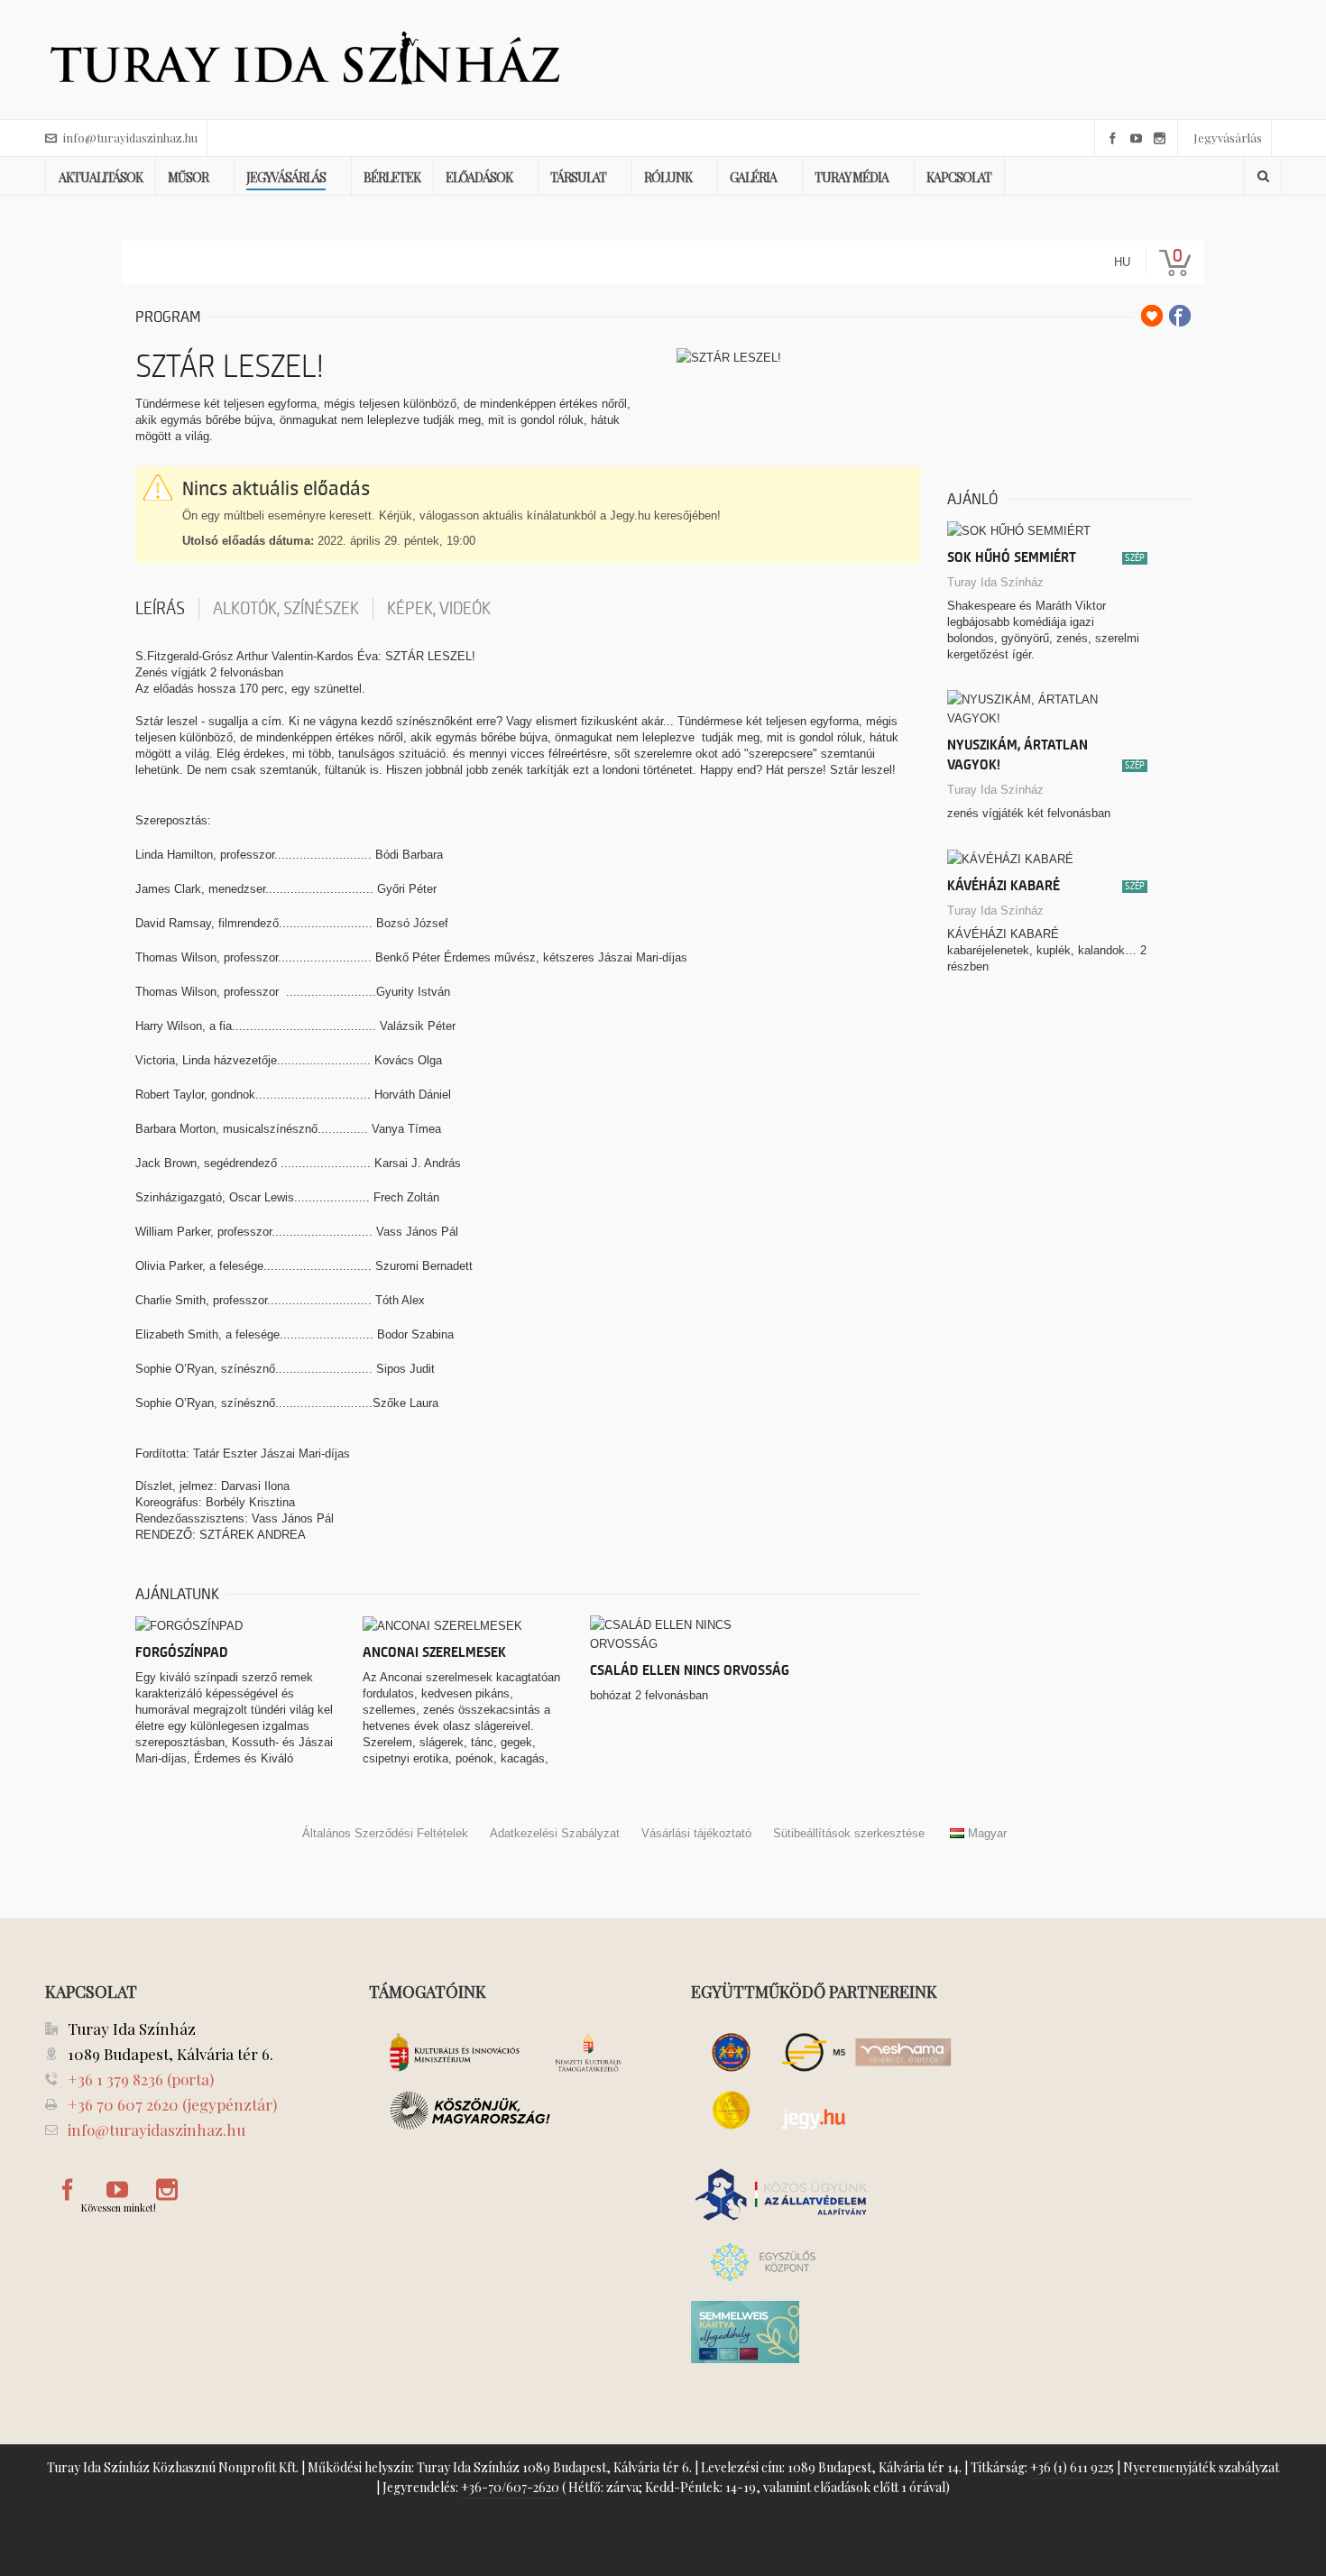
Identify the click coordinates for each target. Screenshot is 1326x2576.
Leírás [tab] (160, 609)
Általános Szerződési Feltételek (385, 1833)
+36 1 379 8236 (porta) (141, 2079)
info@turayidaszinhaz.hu (130, 138)
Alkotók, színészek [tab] (286, 609)
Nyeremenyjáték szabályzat (1201, 2467)
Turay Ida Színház (995, 582)
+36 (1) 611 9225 (1072, 2467)
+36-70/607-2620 (510, 2487)
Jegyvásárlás (1228, 138)
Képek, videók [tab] (439, 609)
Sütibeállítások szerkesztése (849, 1833)
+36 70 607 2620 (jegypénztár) (172, 2104)
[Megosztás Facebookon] (1180, 316)
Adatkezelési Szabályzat (555, 1833)
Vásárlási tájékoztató (696, 1833)
